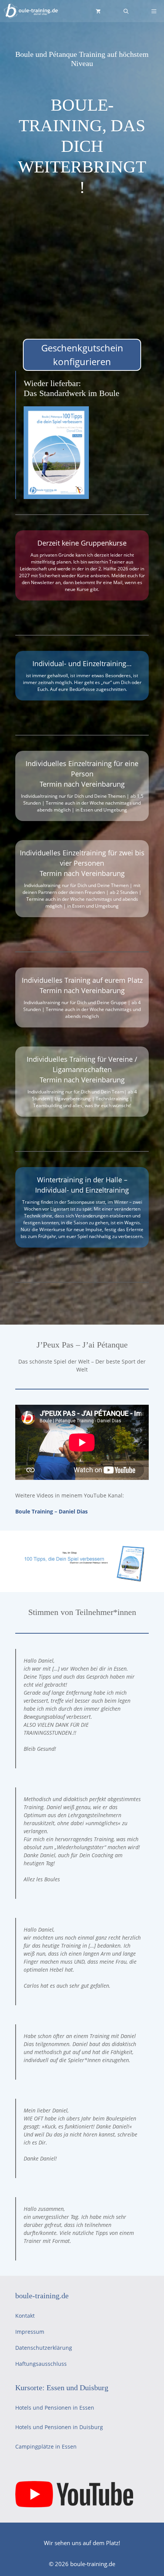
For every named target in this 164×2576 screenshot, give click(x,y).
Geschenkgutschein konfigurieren (82, 355)
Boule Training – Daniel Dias (51, 1511)
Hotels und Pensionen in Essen (55, 2408)
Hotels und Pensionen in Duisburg (59, 2427)
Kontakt (25, 2316)
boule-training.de (42, 2296)
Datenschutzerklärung (44, 2348)
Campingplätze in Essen (46, 2446)
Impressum (30, 2332)
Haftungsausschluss (41, 2364)
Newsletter (43, 582)
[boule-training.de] (31, 11)
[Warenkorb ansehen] (98, 11)
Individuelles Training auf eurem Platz (82, 980)
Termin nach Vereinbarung (82, 784)
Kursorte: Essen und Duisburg (62, 2388)
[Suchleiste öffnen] (126, 11)
